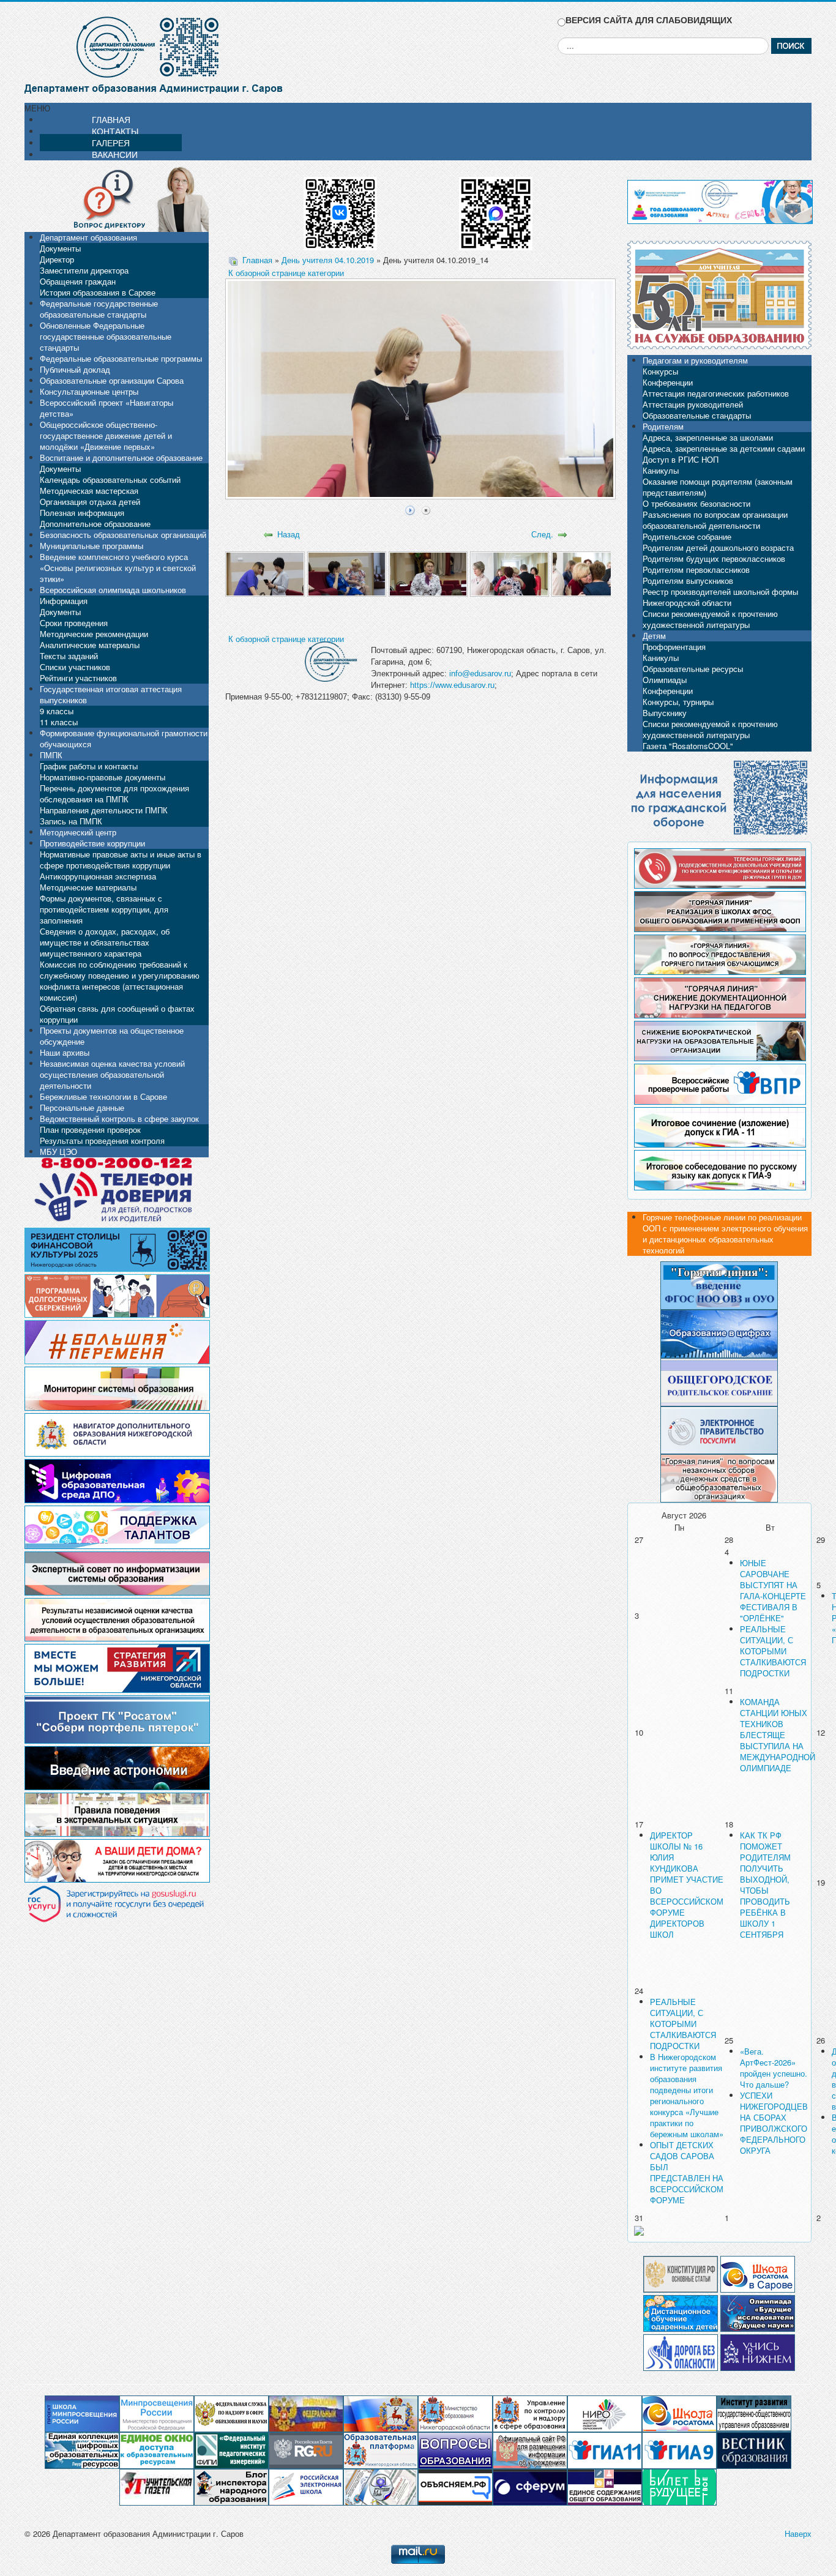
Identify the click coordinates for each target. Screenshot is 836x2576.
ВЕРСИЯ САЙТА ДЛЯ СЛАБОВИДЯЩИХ (649, 20)
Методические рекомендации (94, 634)
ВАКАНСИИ (115, 154)
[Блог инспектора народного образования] (231, 2486)
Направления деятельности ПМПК (104, 810)
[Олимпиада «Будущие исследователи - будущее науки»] (758, 2312)
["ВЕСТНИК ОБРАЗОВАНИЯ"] (754, 2450)
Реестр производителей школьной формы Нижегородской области (720, 597)
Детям (654, 636)
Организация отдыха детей (90, 502)
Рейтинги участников (78, 678)
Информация (64, 601)
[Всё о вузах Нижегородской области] (758, 2351)
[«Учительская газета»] (157, 2486)
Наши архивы (65, 1052)
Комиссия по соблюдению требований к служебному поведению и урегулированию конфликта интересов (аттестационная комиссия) (120, 981)
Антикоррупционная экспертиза (98, 876)
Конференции (668, 382)
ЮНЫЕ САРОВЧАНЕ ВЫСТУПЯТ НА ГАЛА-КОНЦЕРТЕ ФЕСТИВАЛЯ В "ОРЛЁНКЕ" (773, 1590)
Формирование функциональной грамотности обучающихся (124, 738)
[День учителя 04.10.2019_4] (509, 573)
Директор (57, 259)
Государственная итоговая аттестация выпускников (111, 694)
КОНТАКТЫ (115, 131)
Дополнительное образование (95, 524)
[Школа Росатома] (758, 2273)
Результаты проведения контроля (102, 1141)
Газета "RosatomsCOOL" (688, 746)
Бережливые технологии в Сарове (103, 1096)
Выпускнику (665, 713)
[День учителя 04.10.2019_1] (265, 573)
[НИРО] (605, 2413)
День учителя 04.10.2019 (328, 260)
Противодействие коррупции (92, 843)
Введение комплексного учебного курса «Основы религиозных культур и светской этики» (118, 568)
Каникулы (661, 470)
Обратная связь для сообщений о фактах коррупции (117, 1014)
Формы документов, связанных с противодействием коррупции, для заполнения (104, 909)
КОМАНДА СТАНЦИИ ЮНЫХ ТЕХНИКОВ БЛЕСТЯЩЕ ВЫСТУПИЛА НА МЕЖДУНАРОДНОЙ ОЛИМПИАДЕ (778, 1735)
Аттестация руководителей (693, 404)
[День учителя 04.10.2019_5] (591, 573)
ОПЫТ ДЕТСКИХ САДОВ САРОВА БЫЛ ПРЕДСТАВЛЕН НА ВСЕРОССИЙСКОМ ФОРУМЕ (687, 2172)
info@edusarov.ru (480, 674)
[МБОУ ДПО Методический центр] (381, 2486)
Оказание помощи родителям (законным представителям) (718, 487)
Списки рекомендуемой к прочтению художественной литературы (710, 619)
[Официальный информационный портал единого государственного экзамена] (605, 2450)
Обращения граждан (78, 281)
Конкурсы (660, 371)
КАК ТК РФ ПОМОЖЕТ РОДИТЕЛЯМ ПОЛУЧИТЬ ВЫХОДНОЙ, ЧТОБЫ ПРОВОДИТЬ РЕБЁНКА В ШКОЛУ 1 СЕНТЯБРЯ (765, 1885)
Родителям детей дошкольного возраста (718, 547)
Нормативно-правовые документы (103, 777)
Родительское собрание (687, 536)
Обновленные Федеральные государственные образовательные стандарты (106, 336)
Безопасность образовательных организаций (123, 535)
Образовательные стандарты (697, 415)
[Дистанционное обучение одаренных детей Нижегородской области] (681, 2312)
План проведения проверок (90, 1129)
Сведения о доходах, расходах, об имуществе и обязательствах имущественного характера (105, 942)
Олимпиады (665, 680)
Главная (257, 260)
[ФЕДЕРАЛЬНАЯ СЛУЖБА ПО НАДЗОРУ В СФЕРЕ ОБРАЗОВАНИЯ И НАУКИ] (231, 2413)
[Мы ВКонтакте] (340, 209)
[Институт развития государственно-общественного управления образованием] (754, 2413)
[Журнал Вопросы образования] (455, 2450)
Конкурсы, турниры (678, 702)
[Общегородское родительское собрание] (719, 1381)
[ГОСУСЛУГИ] (719, 1429)
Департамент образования (88, 237)
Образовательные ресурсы (693, 669)
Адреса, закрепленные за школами (708, 437)
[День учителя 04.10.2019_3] (428, 573)
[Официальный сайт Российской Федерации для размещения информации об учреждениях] (530, 2450)
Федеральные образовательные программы (121, 358)
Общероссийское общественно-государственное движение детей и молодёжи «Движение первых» (106, 435)
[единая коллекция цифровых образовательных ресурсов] (82, 2450)
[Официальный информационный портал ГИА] (679, 2450)
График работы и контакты (89, 766)
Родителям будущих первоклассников (714, 558)
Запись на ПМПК (71, 821)
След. (542, 534)
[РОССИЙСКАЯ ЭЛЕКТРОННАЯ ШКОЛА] (306, 2486)
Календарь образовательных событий (110, 480)
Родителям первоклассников (696, 569)
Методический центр (78, 832)
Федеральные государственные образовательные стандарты (99, 309)
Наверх (798, 2533)
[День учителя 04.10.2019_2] (347, 573)
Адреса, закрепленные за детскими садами (724, 448)
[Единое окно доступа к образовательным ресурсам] (157, 2450)
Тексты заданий (69, 656)
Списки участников (75, 667)
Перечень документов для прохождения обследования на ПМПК (114, 793)
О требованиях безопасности (696, 503)
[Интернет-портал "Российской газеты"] (306, 2450)
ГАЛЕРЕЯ (111, 143)
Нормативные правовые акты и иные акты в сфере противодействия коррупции (121, 860)
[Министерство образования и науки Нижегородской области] (455, 2413)
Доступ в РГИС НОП (681, 459)
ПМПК (51, 755)
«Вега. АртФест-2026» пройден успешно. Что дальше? (774, 2068)
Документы (60, 248)
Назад (289, 534)
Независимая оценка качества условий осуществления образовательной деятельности (112, 1074)
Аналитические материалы (90, 645)
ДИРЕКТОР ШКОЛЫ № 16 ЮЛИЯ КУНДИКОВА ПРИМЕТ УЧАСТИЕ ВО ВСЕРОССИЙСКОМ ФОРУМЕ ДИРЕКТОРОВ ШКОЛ (687, 1885)
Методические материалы (88, 887)
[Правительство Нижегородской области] (381, 2413)
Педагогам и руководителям (695, 360)
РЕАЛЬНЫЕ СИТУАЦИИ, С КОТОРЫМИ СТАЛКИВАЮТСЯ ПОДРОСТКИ (773, 1651)
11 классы (59, 722)
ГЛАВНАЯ (111, 119)
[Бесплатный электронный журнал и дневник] (381, 2450)
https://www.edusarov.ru (452, 685)
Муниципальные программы (91, 546)
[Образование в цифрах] (719, 1333)
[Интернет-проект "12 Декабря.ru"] (681, 2273)
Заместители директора (84, 270)
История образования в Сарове (98, 292)
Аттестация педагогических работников (716, 393)
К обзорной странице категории (286, 273)
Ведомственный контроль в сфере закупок (119, 1118)
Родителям (663, 426)
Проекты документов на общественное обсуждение (112, 1036)
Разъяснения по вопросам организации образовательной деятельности (715, 520)
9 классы (57, 711)
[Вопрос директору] (117, 198)
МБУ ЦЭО (58, 1152)
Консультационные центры (89, 391)
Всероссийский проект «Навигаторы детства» (106, 408)
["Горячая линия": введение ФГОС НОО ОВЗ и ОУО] (719, 1284)
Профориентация (674, 647)
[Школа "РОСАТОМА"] (679, 2413)
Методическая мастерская (89, 491)
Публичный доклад (75, 369)
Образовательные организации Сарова (112, 380)
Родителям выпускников (688, 581)
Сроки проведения (74, 623)
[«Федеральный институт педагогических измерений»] (231, 2450)
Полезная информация (82, 513)
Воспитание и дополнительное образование (121, 457)
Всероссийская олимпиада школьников (113, 590)
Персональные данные (82, 1107)
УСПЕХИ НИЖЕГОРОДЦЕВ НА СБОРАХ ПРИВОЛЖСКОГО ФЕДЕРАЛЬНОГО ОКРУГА (774, 2123)
